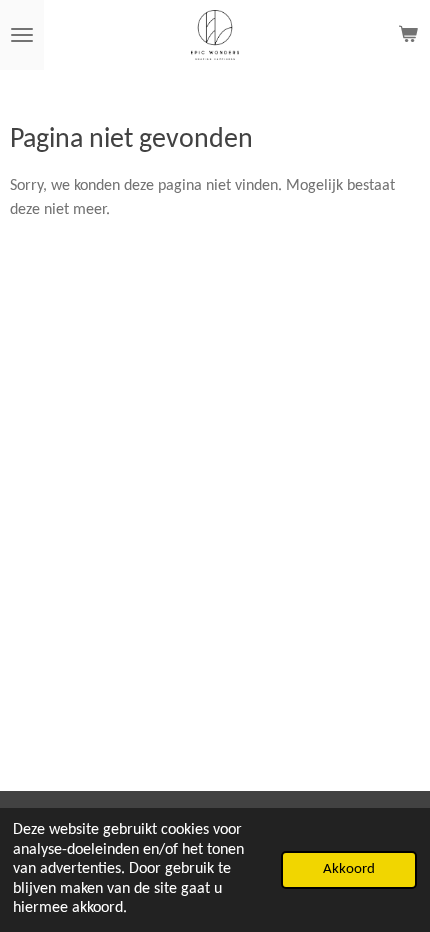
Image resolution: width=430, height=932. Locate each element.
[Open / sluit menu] (22, 35)
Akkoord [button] (349, 869)
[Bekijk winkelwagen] (408, 35)
